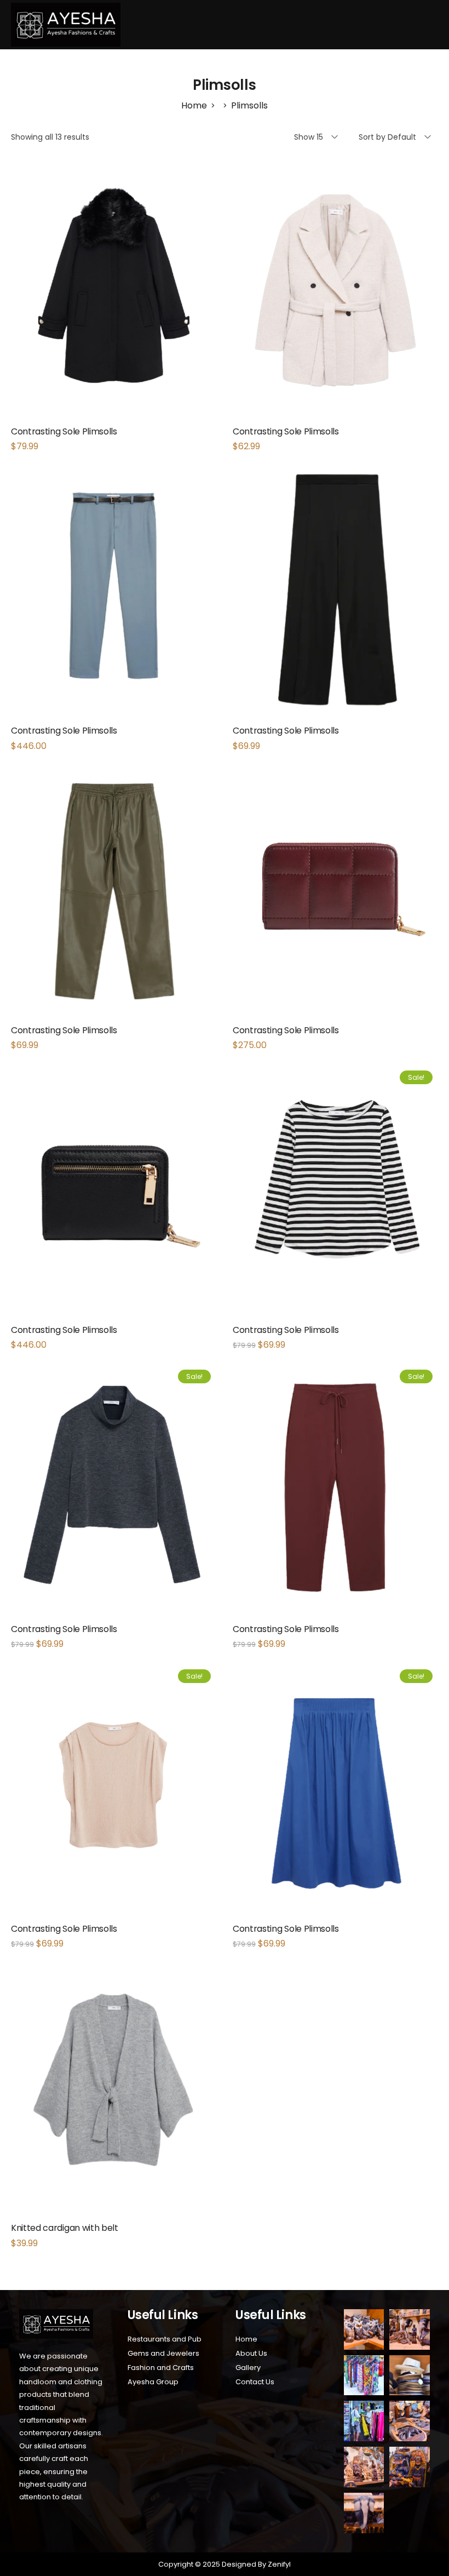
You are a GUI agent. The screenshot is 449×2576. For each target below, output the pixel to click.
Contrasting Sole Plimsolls (64, 431)
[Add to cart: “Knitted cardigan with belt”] (114, 2110)
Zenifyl (278, 2564)
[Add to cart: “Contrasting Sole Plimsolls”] (114, 314)
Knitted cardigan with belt (65, 2228)
